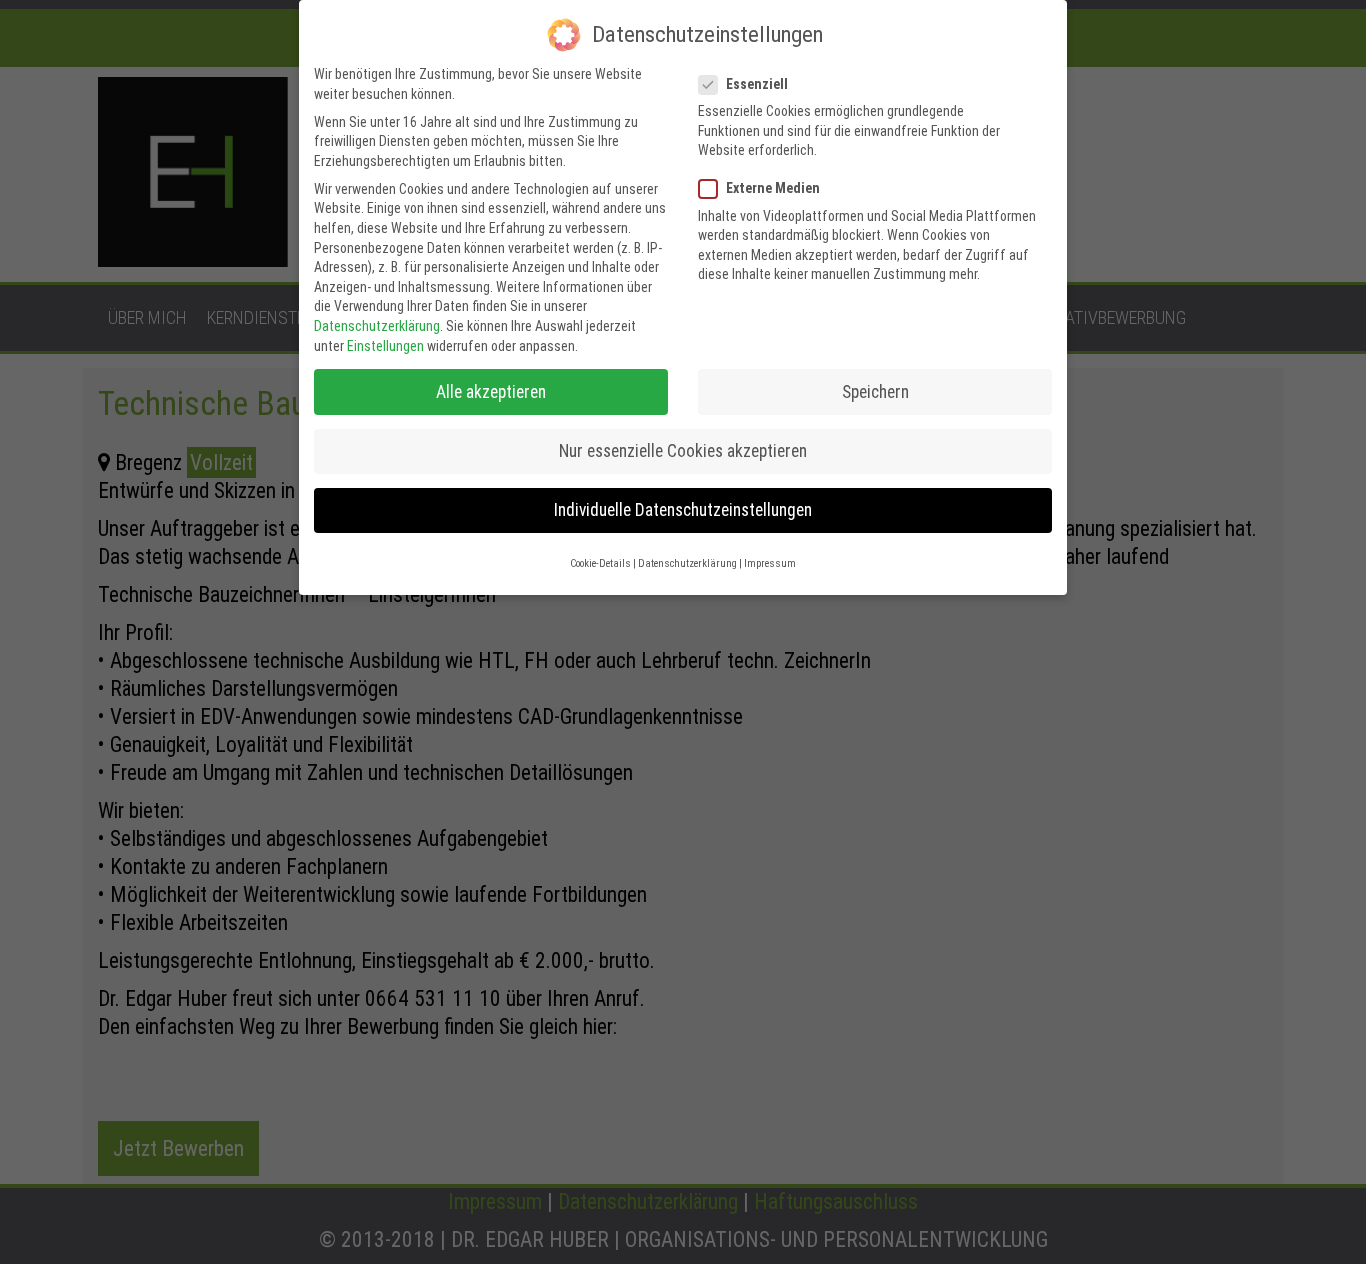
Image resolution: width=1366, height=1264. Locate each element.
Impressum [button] (770, 563)
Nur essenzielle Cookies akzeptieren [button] (683, 451)
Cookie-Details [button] (600, 563)
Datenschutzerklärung (377, 326)
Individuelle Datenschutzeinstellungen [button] (683, 510)
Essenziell (757, 84)
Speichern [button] (875, 392)
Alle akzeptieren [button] (491, 392)
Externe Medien (773, 188)
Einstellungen (385, 346)
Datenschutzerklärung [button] (687, 563)
